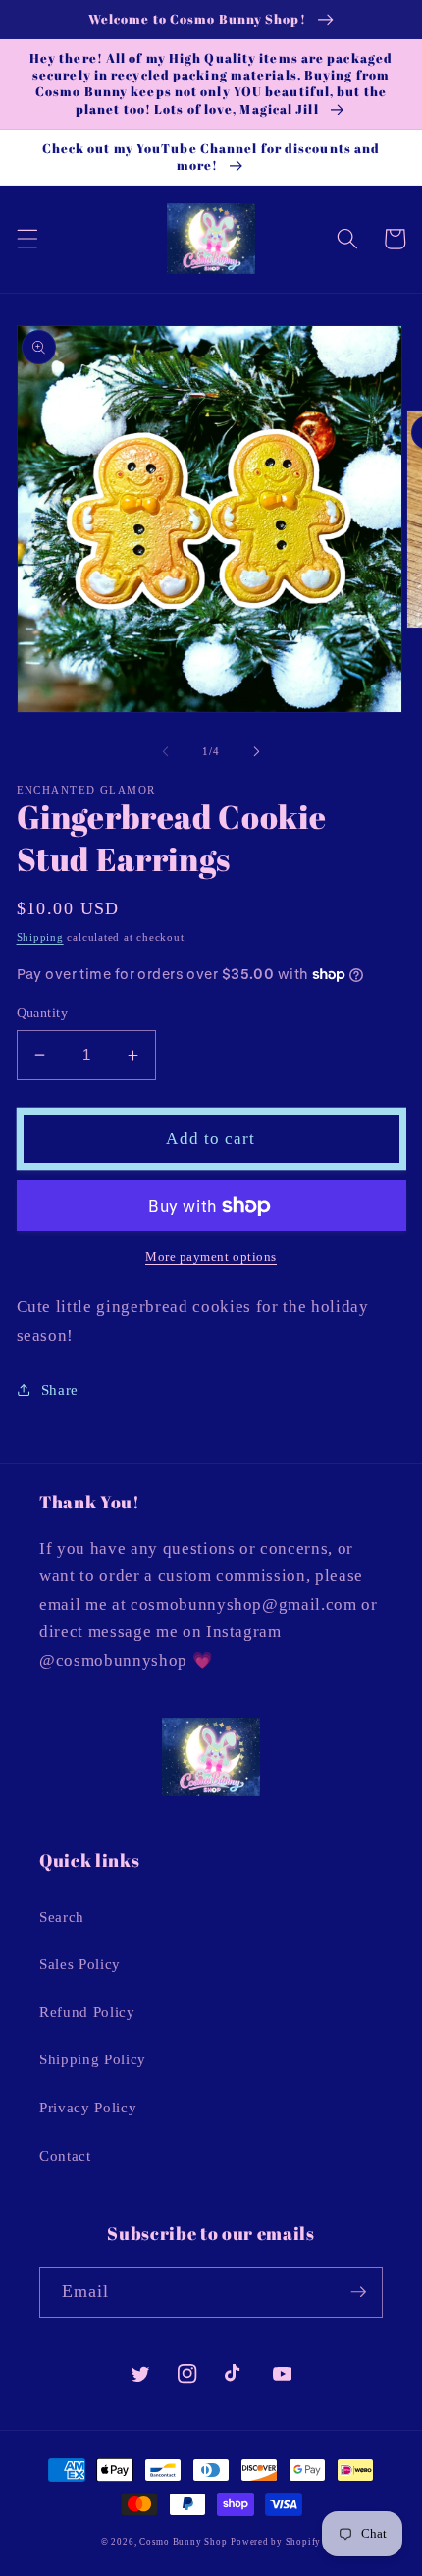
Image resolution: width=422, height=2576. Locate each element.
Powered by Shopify (276, 2542)
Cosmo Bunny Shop (183, 2542)
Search (62, 1917)
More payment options (211, 1257)
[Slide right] (256, 751)
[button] (26, 239)
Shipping (40, 937)
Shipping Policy (93, 2059)
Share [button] (60, 1389)
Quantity (43, 1013)
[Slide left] (166, 751)
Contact (65, 2155)
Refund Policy (87, 2012)
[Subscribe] (358, 2292)
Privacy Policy (88, 2107)
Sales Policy (80, 1964)
